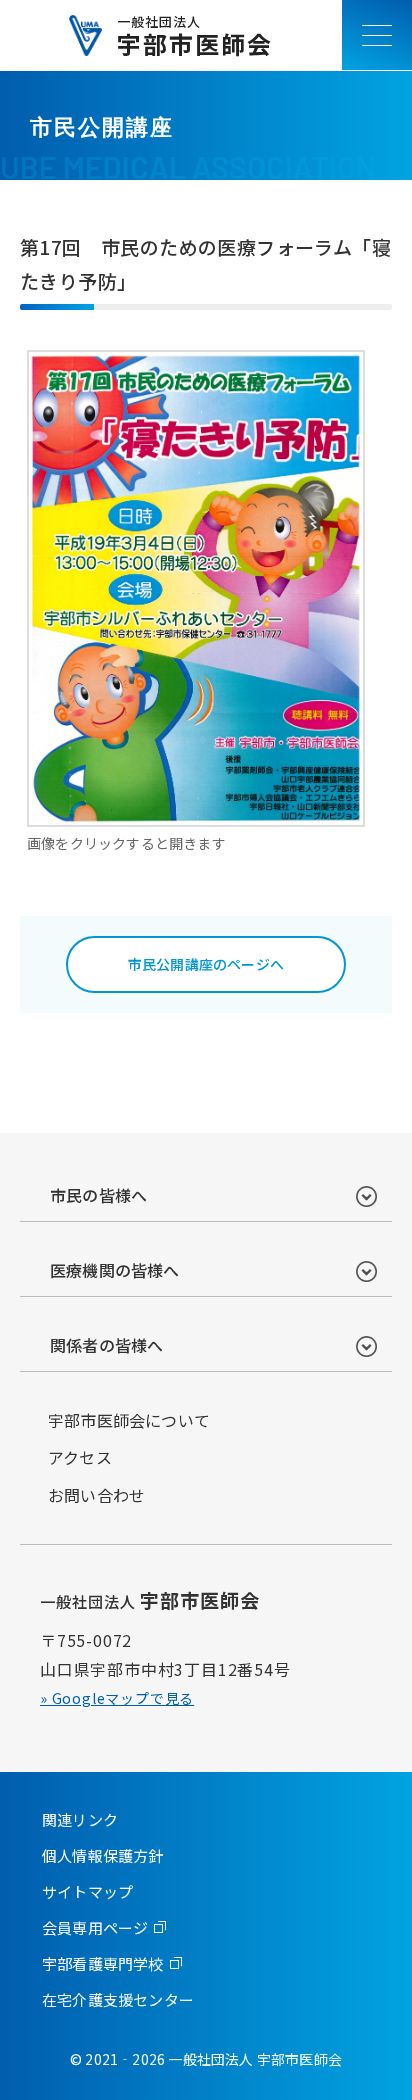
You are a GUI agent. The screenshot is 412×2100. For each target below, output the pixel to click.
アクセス (80, 1457)
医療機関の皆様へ (115, 1270)
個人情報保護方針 (103, 1855)
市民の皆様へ (98, 1195)
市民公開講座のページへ (206, 964)
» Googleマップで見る (117, 1698)
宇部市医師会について (129, 1420)
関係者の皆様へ (106, 1345)
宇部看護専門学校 (103, 1963)
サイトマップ (87, 1891)
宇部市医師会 (195, 35)
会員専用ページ (95, 1927)
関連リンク (80, 1819)
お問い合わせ (96, 1495)
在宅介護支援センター (118, 1999)
